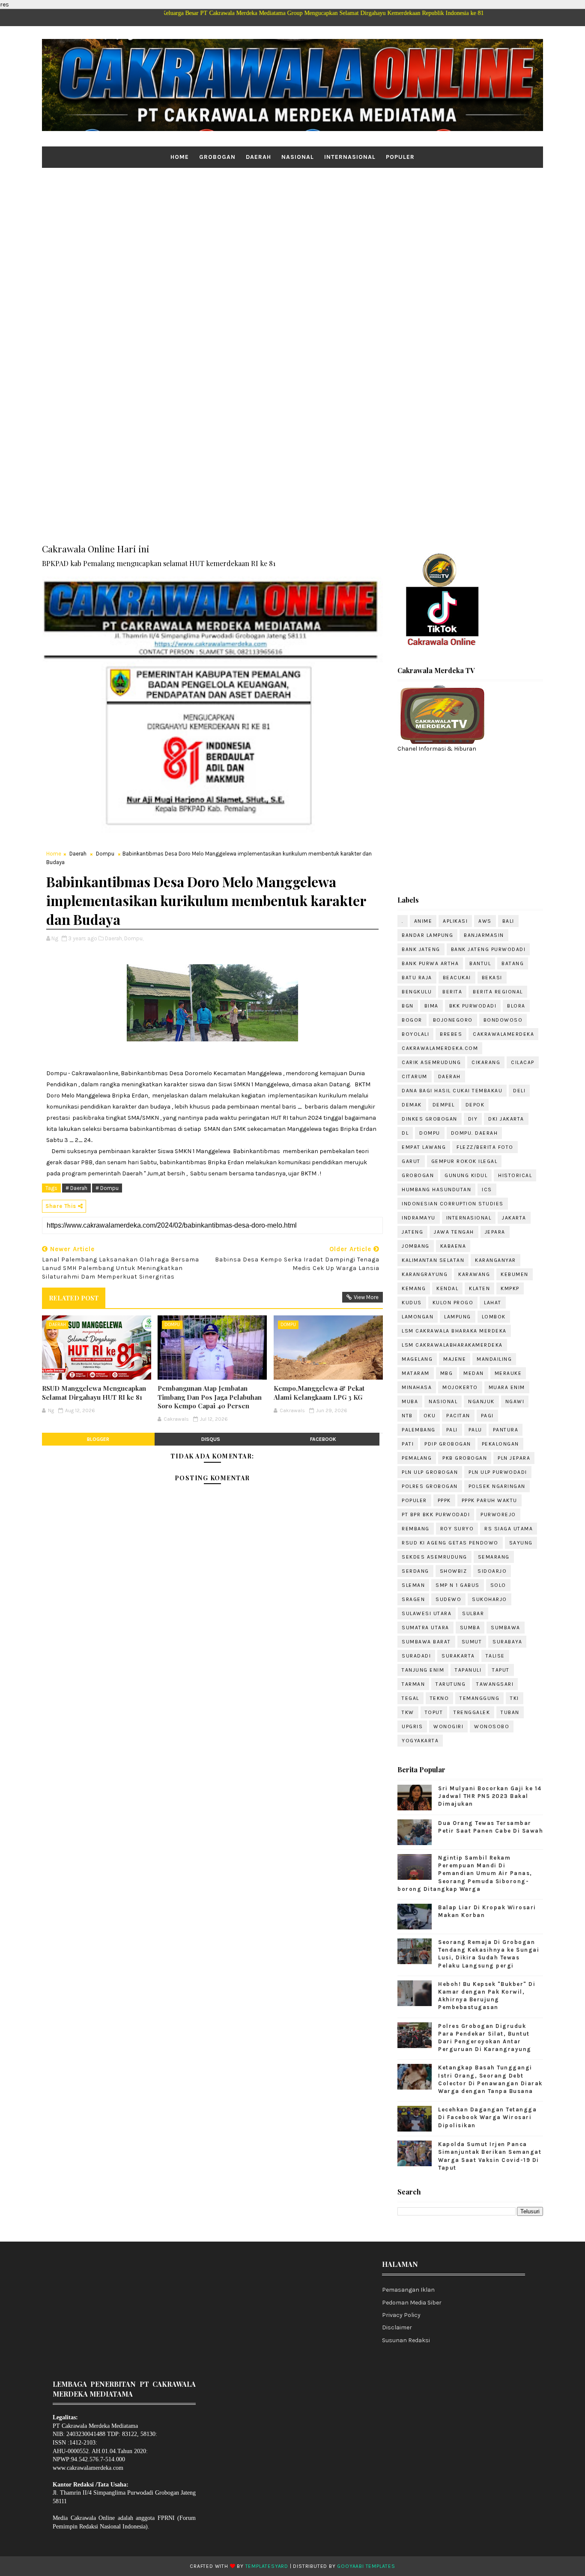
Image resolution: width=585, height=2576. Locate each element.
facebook (323, 1439)
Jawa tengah (454, 1232)
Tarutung (451, 1684)
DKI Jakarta (506, 1119)
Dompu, (134, 938)
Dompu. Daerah (475, 1133)
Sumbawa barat (426, 1642)
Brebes (451, 1034)
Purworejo (498, 1515)
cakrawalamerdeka (503, 1034)
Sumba (470, 1628)
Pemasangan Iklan (408, 2290)
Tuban (510, 1712)
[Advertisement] (292, 234)
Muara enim (507, 1387)
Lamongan (418, 1317)
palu (475, 1430)
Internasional (350, 157)
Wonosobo (492, 1726)
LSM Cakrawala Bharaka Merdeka (454, 1331)
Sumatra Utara (425, 1628)
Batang (513, 963)
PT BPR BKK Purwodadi (436, 1515)
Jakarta (514, 1218)
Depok (475, 1105)
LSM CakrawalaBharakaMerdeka (452, 1345)
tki (515, 1698)
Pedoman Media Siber (412, 2303)
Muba (410, 1401)
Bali (508, 921)
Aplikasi (455, 921)
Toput (434, 1712)
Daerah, (114, 938)
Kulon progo (453, 1303)
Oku (430, 1416)
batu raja (417, 978)
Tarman (413, 1684)
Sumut (472, 1642)
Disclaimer (397, 2327)
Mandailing (494, 1359)
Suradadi (416, 1656)
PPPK (444, 1500)
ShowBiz (454, 1571)
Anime (423, 921)
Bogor (412, 1020)
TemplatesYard (267, 2566)
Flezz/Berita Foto (485, 1147)
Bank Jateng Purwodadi (488, 949)
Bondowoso (503, 1020)
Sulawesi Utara (427, 1613)
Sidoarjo (492, 1571)
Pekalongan (500, 1444)
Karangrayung (425, 1274)
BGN (408, 1006)
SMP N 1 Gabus (458, 1585)
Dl (405, 1133)
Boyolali (415, 1034)
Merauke (508, 1373)
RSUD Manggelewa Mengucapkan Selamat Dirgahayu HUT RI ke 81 (94, 1392)
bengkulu (417, 992)
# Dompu (107, 1188)
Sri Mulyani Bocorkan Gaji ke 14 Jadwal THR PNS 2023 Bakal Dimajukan (490, 1796)
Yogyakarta (420, 1741)
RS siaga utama (509, 1529)
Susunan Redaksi (406, 2340)
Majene (455, 1359)
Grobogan (217, 157)
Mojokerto (460, 1387)
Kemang (414, 1288)
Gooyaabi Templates (366, 2566)
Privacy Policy (401, 2315)
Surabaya (507, 1642)
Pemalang (417, 1458)
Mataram (416, 1373)
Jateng (412, 1232)
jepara (495, 1232)
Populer (400, 157)
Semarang (494, 1557)
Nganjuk (481, 1401)
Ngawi (515, 1401)
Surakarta (458, 1656)
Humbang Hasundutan (436, 1190)
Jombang (416, 1246)
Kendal (447, 1288)
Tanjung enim (423, 1670)
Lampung (458, 1317)
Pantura (506, 1430)
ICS (487, 1190)
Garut (411, 1161)
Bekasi (492, 978)
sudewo (448, 1599)
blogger (98, 1439)
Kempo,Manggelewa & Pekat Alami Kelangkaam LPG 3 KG (319, 1392)
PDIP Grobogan (448, 1444)
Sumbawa (506, 1628)
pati (408, 1444)
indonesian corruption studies (453, 1204)
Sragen (413, 1599)
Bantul (480, 963)
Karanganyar (495, 1260)
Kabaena (453, 1246)
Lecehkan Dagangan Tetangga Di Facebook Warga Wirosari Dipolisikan (487, 2117)
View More (366, 1297)
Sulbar (473, 1613)
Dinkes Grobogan (430, 1119)
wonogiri (448, 1726)
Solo (498, 1585)
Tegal (410, 1698)
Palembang (419, 1430)
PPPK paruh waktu (489, 1500)
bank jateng (421, 949)
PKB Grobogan (465, 1458)
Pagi (487, 1416)
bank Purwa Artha (430, 963)
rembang (416, 1529)
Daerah (258, 157)
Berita (452, 992)
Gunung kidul (466, 1175)
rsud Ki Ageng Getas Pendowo (450, 1543)
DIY (473, 1119)
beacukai (457, 978)
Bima (431, 1006)
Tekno (440, 1698)
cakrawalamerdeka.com (440, 1048)
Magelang (417, 1359)
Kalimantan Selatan (433, 1260)
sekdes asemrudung (434, 1557)
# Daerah (76, 1188)
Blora (516, 1006)
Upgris (412, 1726)
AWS (485, 921)
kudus (412, 1303)
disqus (211, 1439)
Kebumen (515, 1274)
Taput (501, 1670)
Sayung (521, 1543)
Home (180, 157)
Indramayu (419, 1218)
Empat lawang (424, 1147)
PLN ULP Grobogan (430, 1472)
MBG (447, 1373)
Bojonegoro (453, 1020)
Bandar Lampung (427, 935)
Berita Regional (498, 992)
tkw (408, 1712)
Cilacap (523, 1062)
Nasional (298, 157)
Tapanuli (468, 1670)
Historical (515, 1175)
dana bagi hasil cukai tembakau (452, 1091)
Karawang (474, 1274)
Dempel (444, 1105)
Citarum (415, 1076)
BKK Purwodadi (473, 1006)
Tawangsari (495, 1684)
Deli (519, 1091)
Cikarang (486, 1062)
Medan (474, 1373)
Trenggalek (472, 1712)
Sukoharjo (489, 1599)
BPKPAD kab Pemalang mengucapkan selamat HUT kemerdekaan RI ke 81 (159, 563)
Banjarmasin (484, 935)
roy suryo (457, 1529)
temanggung (479, 1698)
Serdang (415, 1571)
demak (412, 1105)
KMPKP (510, 1288)
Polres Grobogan (430, 1486)
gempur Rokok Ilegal (464, 1161)
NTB (407, 1416)
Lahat (493, 1303)
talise (495, 1656)
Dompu (105, 854)
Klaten (479, 1288)
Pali (452, 1430)
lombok (494, 1317)
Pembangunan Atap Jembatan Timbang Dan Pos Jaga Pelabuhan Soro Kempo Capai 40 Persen (210, 1397)
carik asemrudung (431, 1062)
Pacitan (458, 1416)
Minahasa (417, 1387)
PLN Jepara (514, 1458)
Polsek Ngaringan (497, 1486)
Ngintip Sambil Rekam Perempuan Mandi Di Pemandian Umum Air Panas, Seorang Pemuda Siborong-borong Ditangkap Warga (465, 1873)
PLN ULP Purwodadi (498, 1472)
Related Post (74, 1298)
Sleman (413, 1585)
